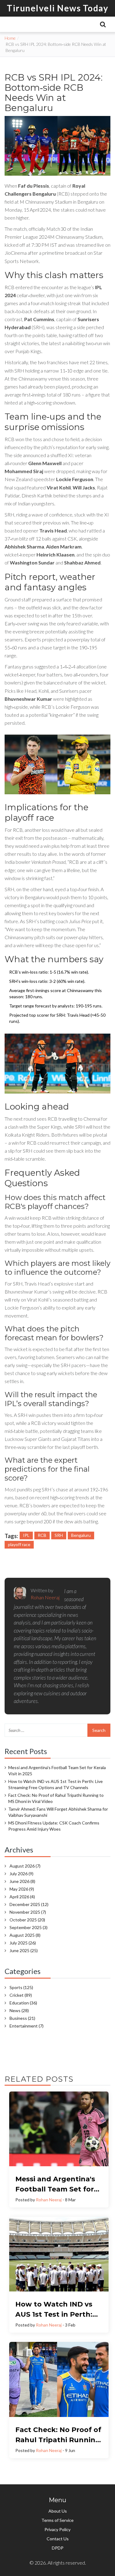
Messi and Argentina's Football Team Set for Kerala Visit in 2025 (57, 1771)
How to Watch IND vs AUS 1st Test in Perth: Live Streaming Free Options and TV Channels (56, 1784)
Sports (21, 1987)
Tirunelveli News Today (57, 8)
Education (23, 2003)
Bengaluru (81, 1535)
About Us (58, 2511)
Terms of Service (57, 2520)
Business (22, 2018)
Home (10, 38)
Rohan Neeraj (49, 2200)
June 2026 (22, 1881)
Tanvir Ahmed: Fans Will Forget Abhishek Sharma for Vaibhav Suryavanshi (58, 1812)
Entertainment (27, 2026)
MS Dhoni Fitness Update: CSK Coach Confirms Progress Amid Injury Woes (54, 1826)
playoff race (19, 1544)
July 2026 (21, 1874)
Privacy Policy (57, 2529)
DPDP (58, 2548)
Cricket (21, 1995)
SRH (59, 1535)
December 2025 (29, 1904)
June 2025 (24, 1950)
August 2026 (25, 1866)
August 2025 (25, 1935)
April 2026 (22, 1897)
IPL (26, 1535)
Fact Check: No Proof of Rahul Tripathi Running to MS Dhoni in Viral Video (56, 1798)
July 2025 (23, 1943)
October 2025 (27, 1920)
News (19, 2010)
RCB (42, 1535)
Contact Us (58, 2539)
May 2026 (22, 1889)
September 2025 (29, 1927)
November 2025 (28, 1912)
